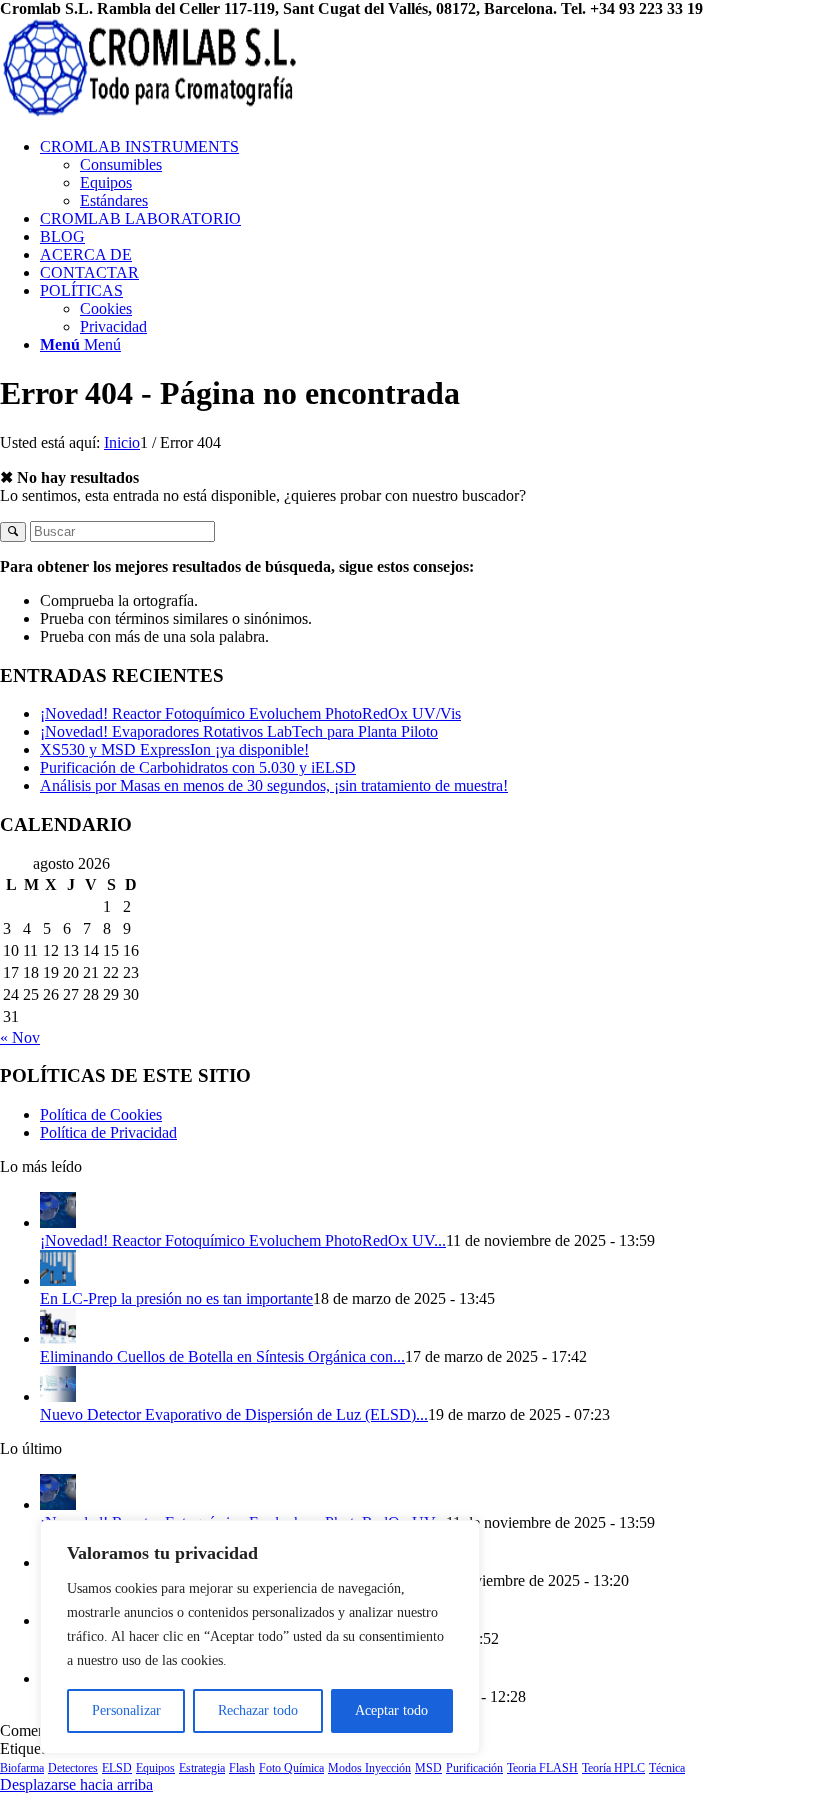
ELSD (117, 1768)
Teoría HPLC (613, 1768)
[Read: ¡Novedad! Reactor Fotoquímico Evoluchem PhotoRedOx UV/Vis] (58, 1222)
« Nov (20, 1037)
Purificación (474, 1768)
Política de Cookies (101, 1114)
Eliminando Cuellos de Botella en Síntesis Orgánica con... (222, 1356)
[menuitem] (430, 174)
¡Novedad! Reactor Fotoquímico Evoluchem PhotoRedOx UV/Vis (250, 713)
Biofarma (22, 1768)
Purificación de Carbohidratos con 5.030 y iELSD (198, 767)
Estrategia (202, 1768)
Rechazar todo (258, 1710)
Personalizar (126, 1710)
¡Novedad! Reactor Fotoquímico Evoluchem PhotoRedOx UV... (243, 1240)
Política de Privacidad (108, 1132)
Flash (242, 1768)
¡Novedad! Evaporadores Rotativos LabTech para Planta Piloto (239, 731)
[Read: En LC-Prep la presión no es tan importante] (58, 1280)
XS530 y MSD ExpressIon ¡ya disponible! (174, 749)
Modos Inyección (369, 1768)
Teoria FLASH (542, 1768)
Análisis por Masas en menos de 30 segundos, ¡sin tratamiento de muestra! (274, 785)
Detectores (73, 1768)
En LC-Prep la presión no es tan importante (176, 1298)
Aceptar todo (391, 1710)
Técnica (667, 1768)
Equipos (155, 1768)
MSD (428, 1768)
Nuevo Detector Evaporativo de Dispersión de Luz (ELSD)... (234, 1414)
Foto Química (291, 1768)
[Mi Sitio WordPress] (150, 112)
